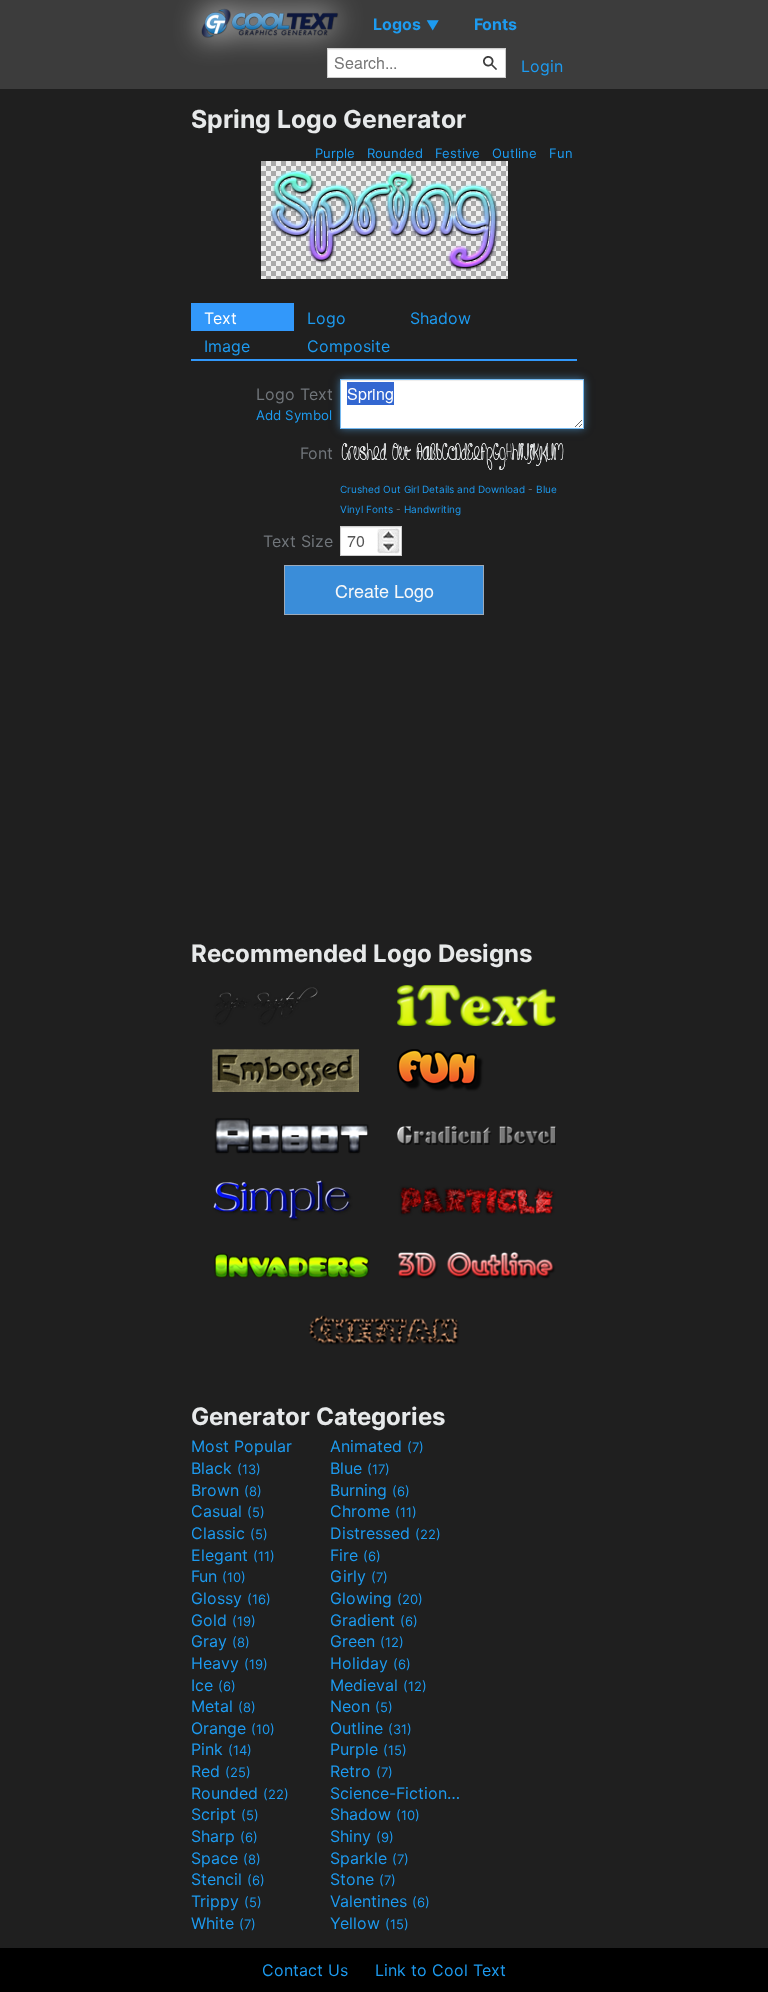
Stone (363, 1879)
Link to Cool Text (440, 1970)
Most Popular (241, 1446)
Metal (223, 1706)
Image (227, 346)
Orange (233, 1728)
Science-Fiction (397, 1793)
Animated (377, 1446)
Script (225, 1814)
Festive (457, 153)
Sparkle (369, 1858)
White (223, 1923)
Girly (359, 1576)
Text (220, 318)
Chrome (373, 1511)
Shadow (440, 318)
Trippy (226, 1901)
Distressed (385, 1533)
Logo (326, 318)
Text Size (298, 541)
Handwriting (432, 509)
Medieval (378, 1685)
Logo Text (294, 403)
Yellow (369, 1923)
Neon (361, 1706)
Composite (348, 346)
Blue (360, 1468)
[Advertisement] (95, 404)
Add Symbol (294, 415)
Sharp (224, 1836)
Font (316, 453)
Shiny (362, 1836)
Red (221, 1771)
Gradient (374, 1620)
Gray (220, 1641)
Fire (355, 1555)
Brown (226, 1490)
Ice (213, 1685)
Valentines (380, 1901)
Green (367, 1641)
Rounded (395, 153)
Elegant (233, 1555)
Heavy (229, 1663)
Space (226, 1858)
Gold (223, 1620)
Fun (561, 153)
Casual (228, 1511)
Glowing (376, 1598)
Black (226, 1468)
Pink (221, 1749)
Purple (335, 153)
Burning (370, 1490)
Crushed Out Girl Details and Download (432, 489)
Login (542, 66)
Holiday (370, 1663)
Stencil (228, 1879)
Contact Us (305, 1970)
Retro (361, 1771)
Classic (229, 1533)
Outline (514, 153)
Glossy (231, 1598)
